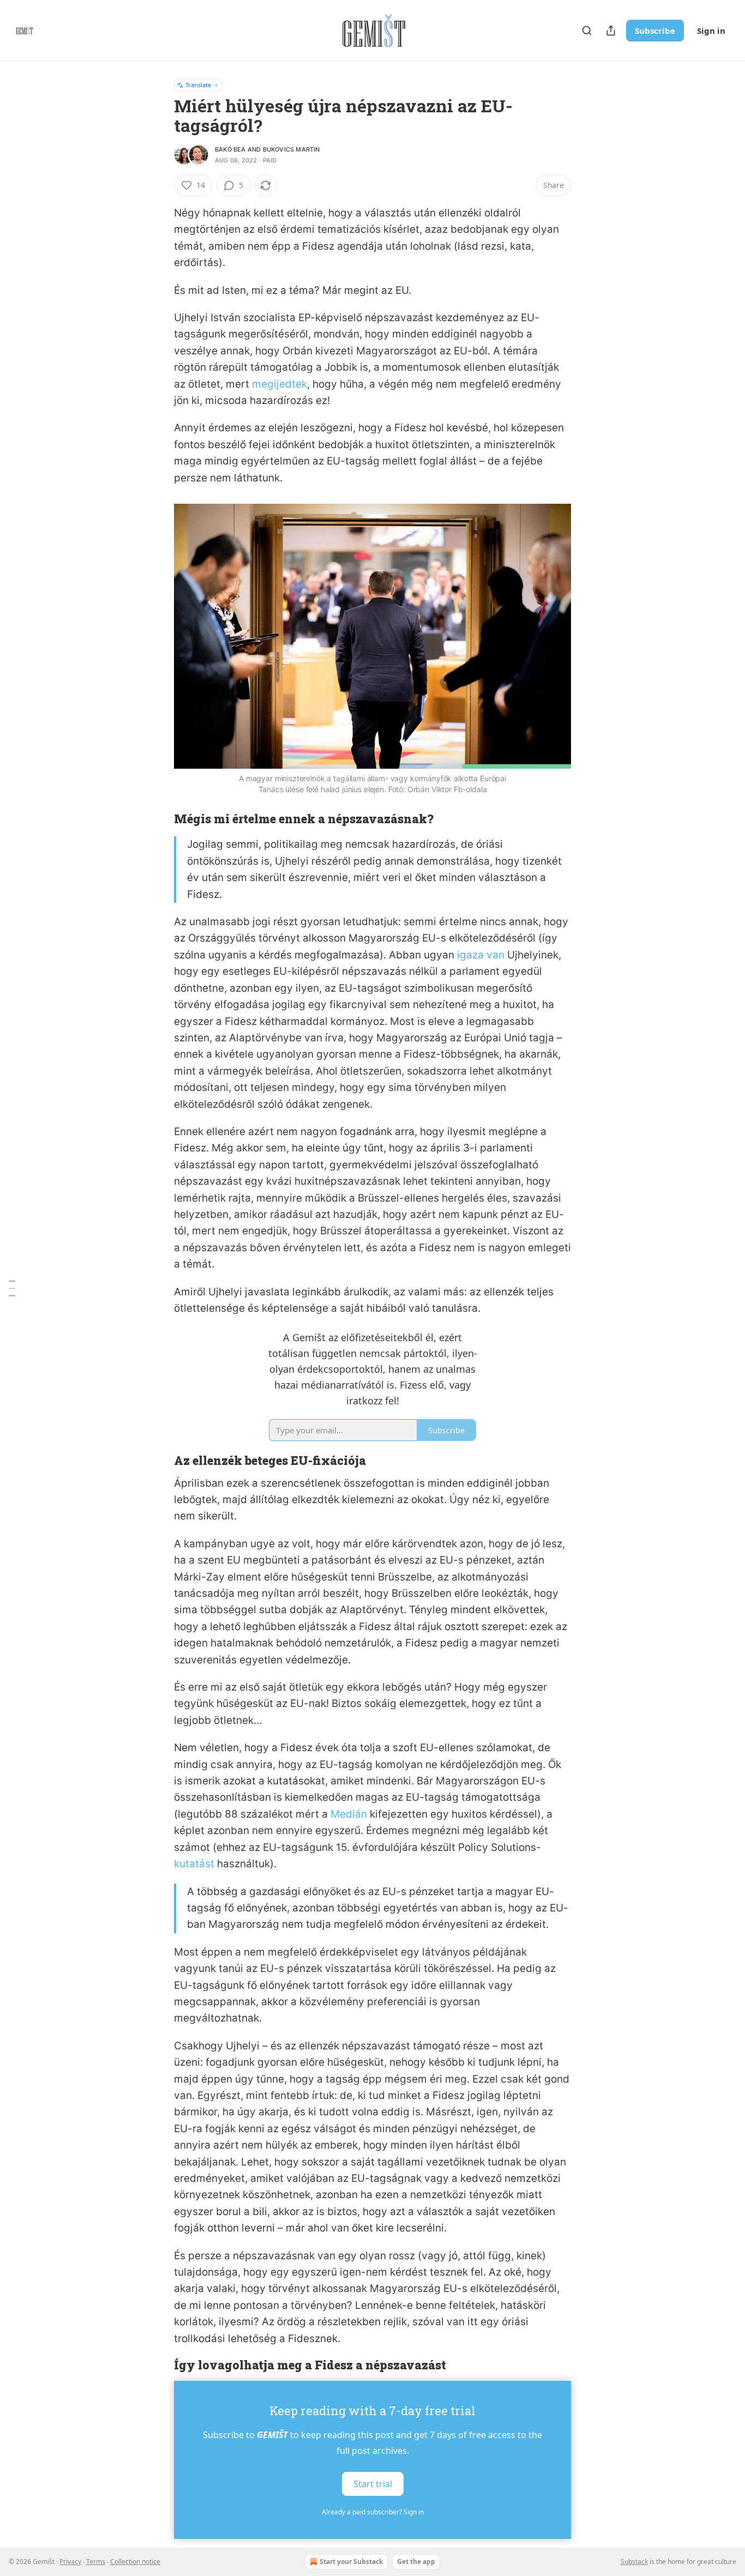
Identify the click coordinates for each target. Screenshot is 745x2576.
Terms (96, 2562)
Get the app (416, 2562)
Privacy (70, 2562)
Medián (350, 1814)
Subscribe (655, 31)
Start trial (373, 2484)
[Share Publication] (611, 31)
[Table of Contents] (12, 1288)
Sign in (711, 31)
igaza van (481, 955)
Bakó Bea (230, 149)
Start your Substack (351, 2562)
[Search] (587, 31)
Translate (198, 85)
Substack (634, 2562)
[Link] (159, 819)
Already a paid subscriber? (373, 2512)
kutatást (194, 1864)
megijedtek (280, 384)
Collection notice (135, 2562)
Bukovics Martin (292, 149)
